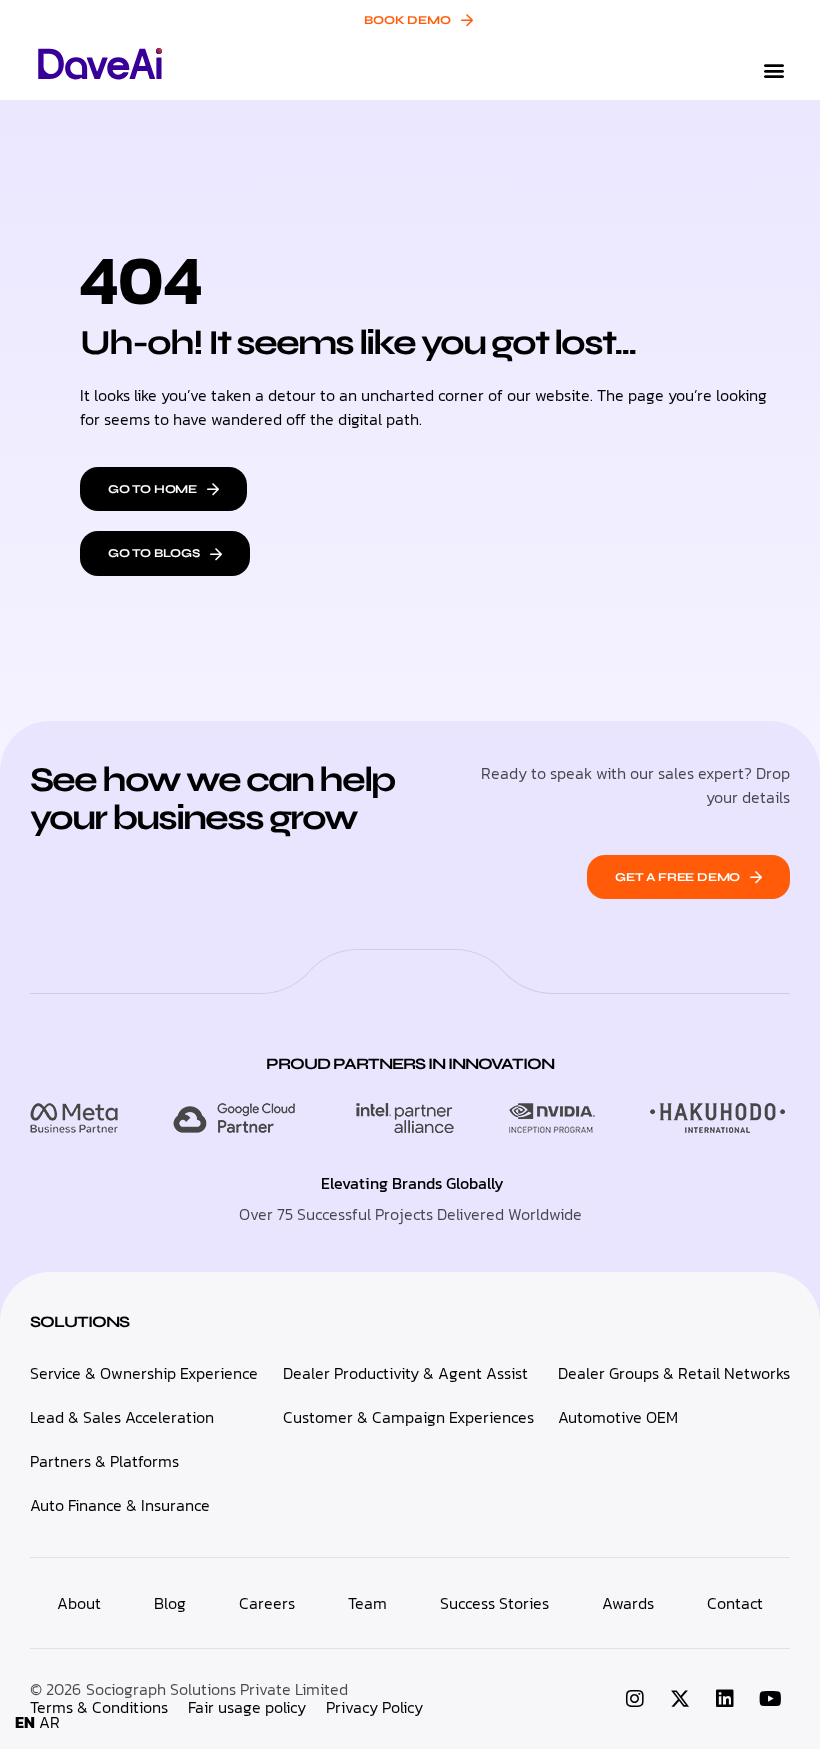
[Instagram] (635, 1699)
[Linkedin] (725, 1699)
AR (49, 1722)
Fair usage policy (247, 1707)
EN (25, 1722)
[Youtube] (770, 1699)
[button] (773, 70)
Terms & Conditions (99, 1707)
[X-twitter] (680, 1699)
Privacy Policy (374, 1707)
